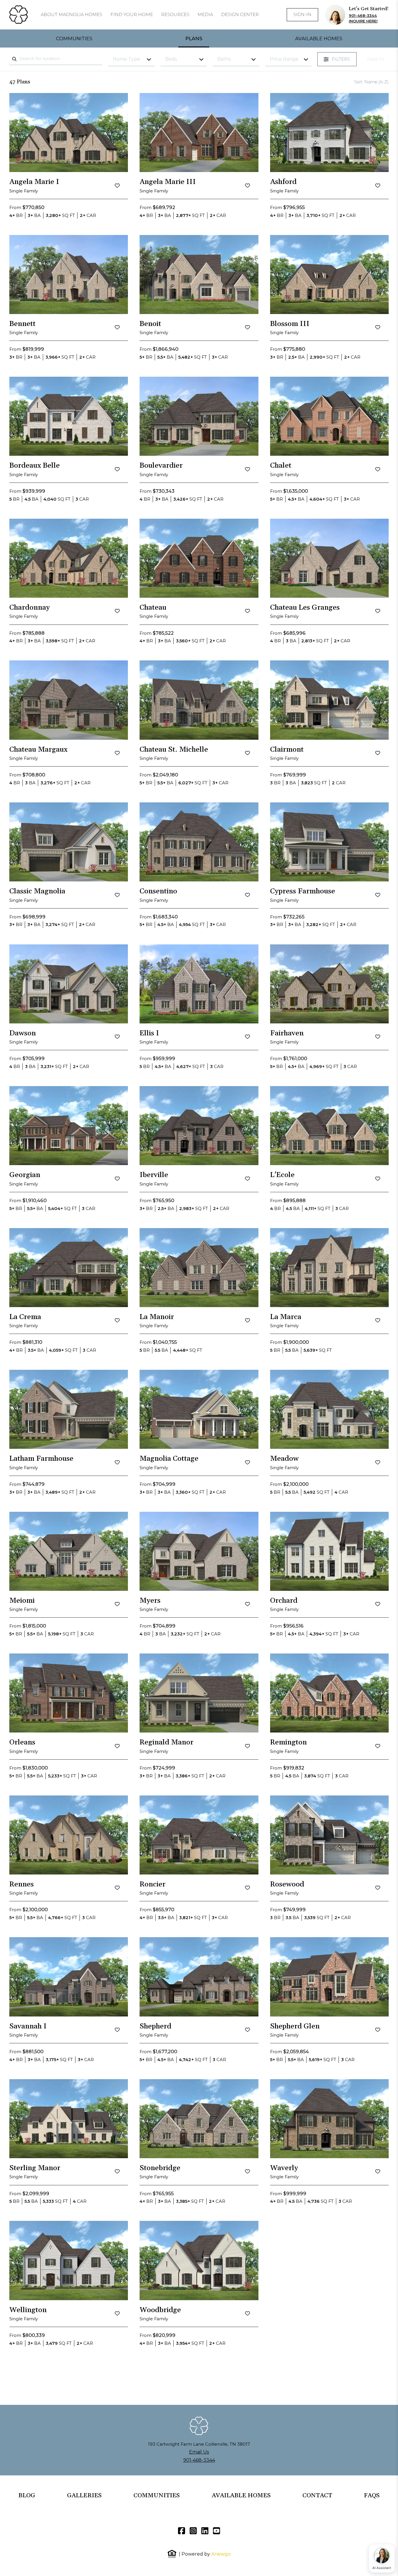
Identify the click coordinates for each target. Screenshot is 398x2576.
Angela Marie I (34, 182)
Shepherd (155, 2026)
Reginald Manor (167, 1742)
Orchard (284, 1601)
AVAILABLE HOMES (241, 2496)
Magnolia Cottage (169, 1459)
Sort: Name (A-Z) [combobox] (371, 82)
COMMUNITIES (157, 2496)
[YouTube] (216, 2531)
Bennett (22, 324)
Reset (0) (376, 59)
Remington (288, 1742)
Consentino (158, 891)
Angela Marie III (168, 182)
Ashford (283, 182)
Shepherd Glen (295, 2026)
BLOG (27, 2496)
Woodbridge (160, 2310)
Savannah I (28, 2026)
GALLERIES (84, 2496)
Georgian (25, 1175)
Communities (74, 38)
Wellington (28, 2310)
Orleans (22, 1742)
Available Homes (319, 38)
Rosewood (287, 1884)
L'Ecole (282, 1175)
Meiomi (22, 1601)
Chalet (281, 466)
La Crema (25, 1317)
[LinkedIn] (205, 2531)
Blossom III (290, 324)
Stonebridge (160, 2168)
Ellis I (149, 1033)
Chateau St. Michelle (174, 750)
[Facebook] (182, 2531)
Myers (150, 1601)
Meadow (284, 1459)
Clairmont (287, 750)
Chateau (153, 608)
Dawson (23, 1033)
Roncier (153, 1884)
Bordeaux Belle (35, 466)
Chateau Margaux (38, 750)
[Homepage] (19, 15)
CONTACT (317, 2496)
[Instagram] (193, 2531)
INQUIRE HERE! (363, 21)
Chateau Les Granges (305, 608)
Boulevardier (161, 466)
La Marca (286, 1317)
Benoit (150, 324)
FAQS (372, 2496)
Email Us (199, 2452)
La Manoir (157, 1317)
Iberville (154, 1175)
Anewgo (221, 2554)
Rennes (22, 1884)
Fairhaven (287, 1033)
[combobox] (56, 59)
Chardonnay (30, 608)
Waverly (284, 2168)
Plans (194, 38)
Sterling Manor (35, 2168)
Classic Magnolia (37, 891)
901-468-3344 (363, 16)
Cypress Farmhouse (303, 891)
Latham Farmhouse (41, 1459)
